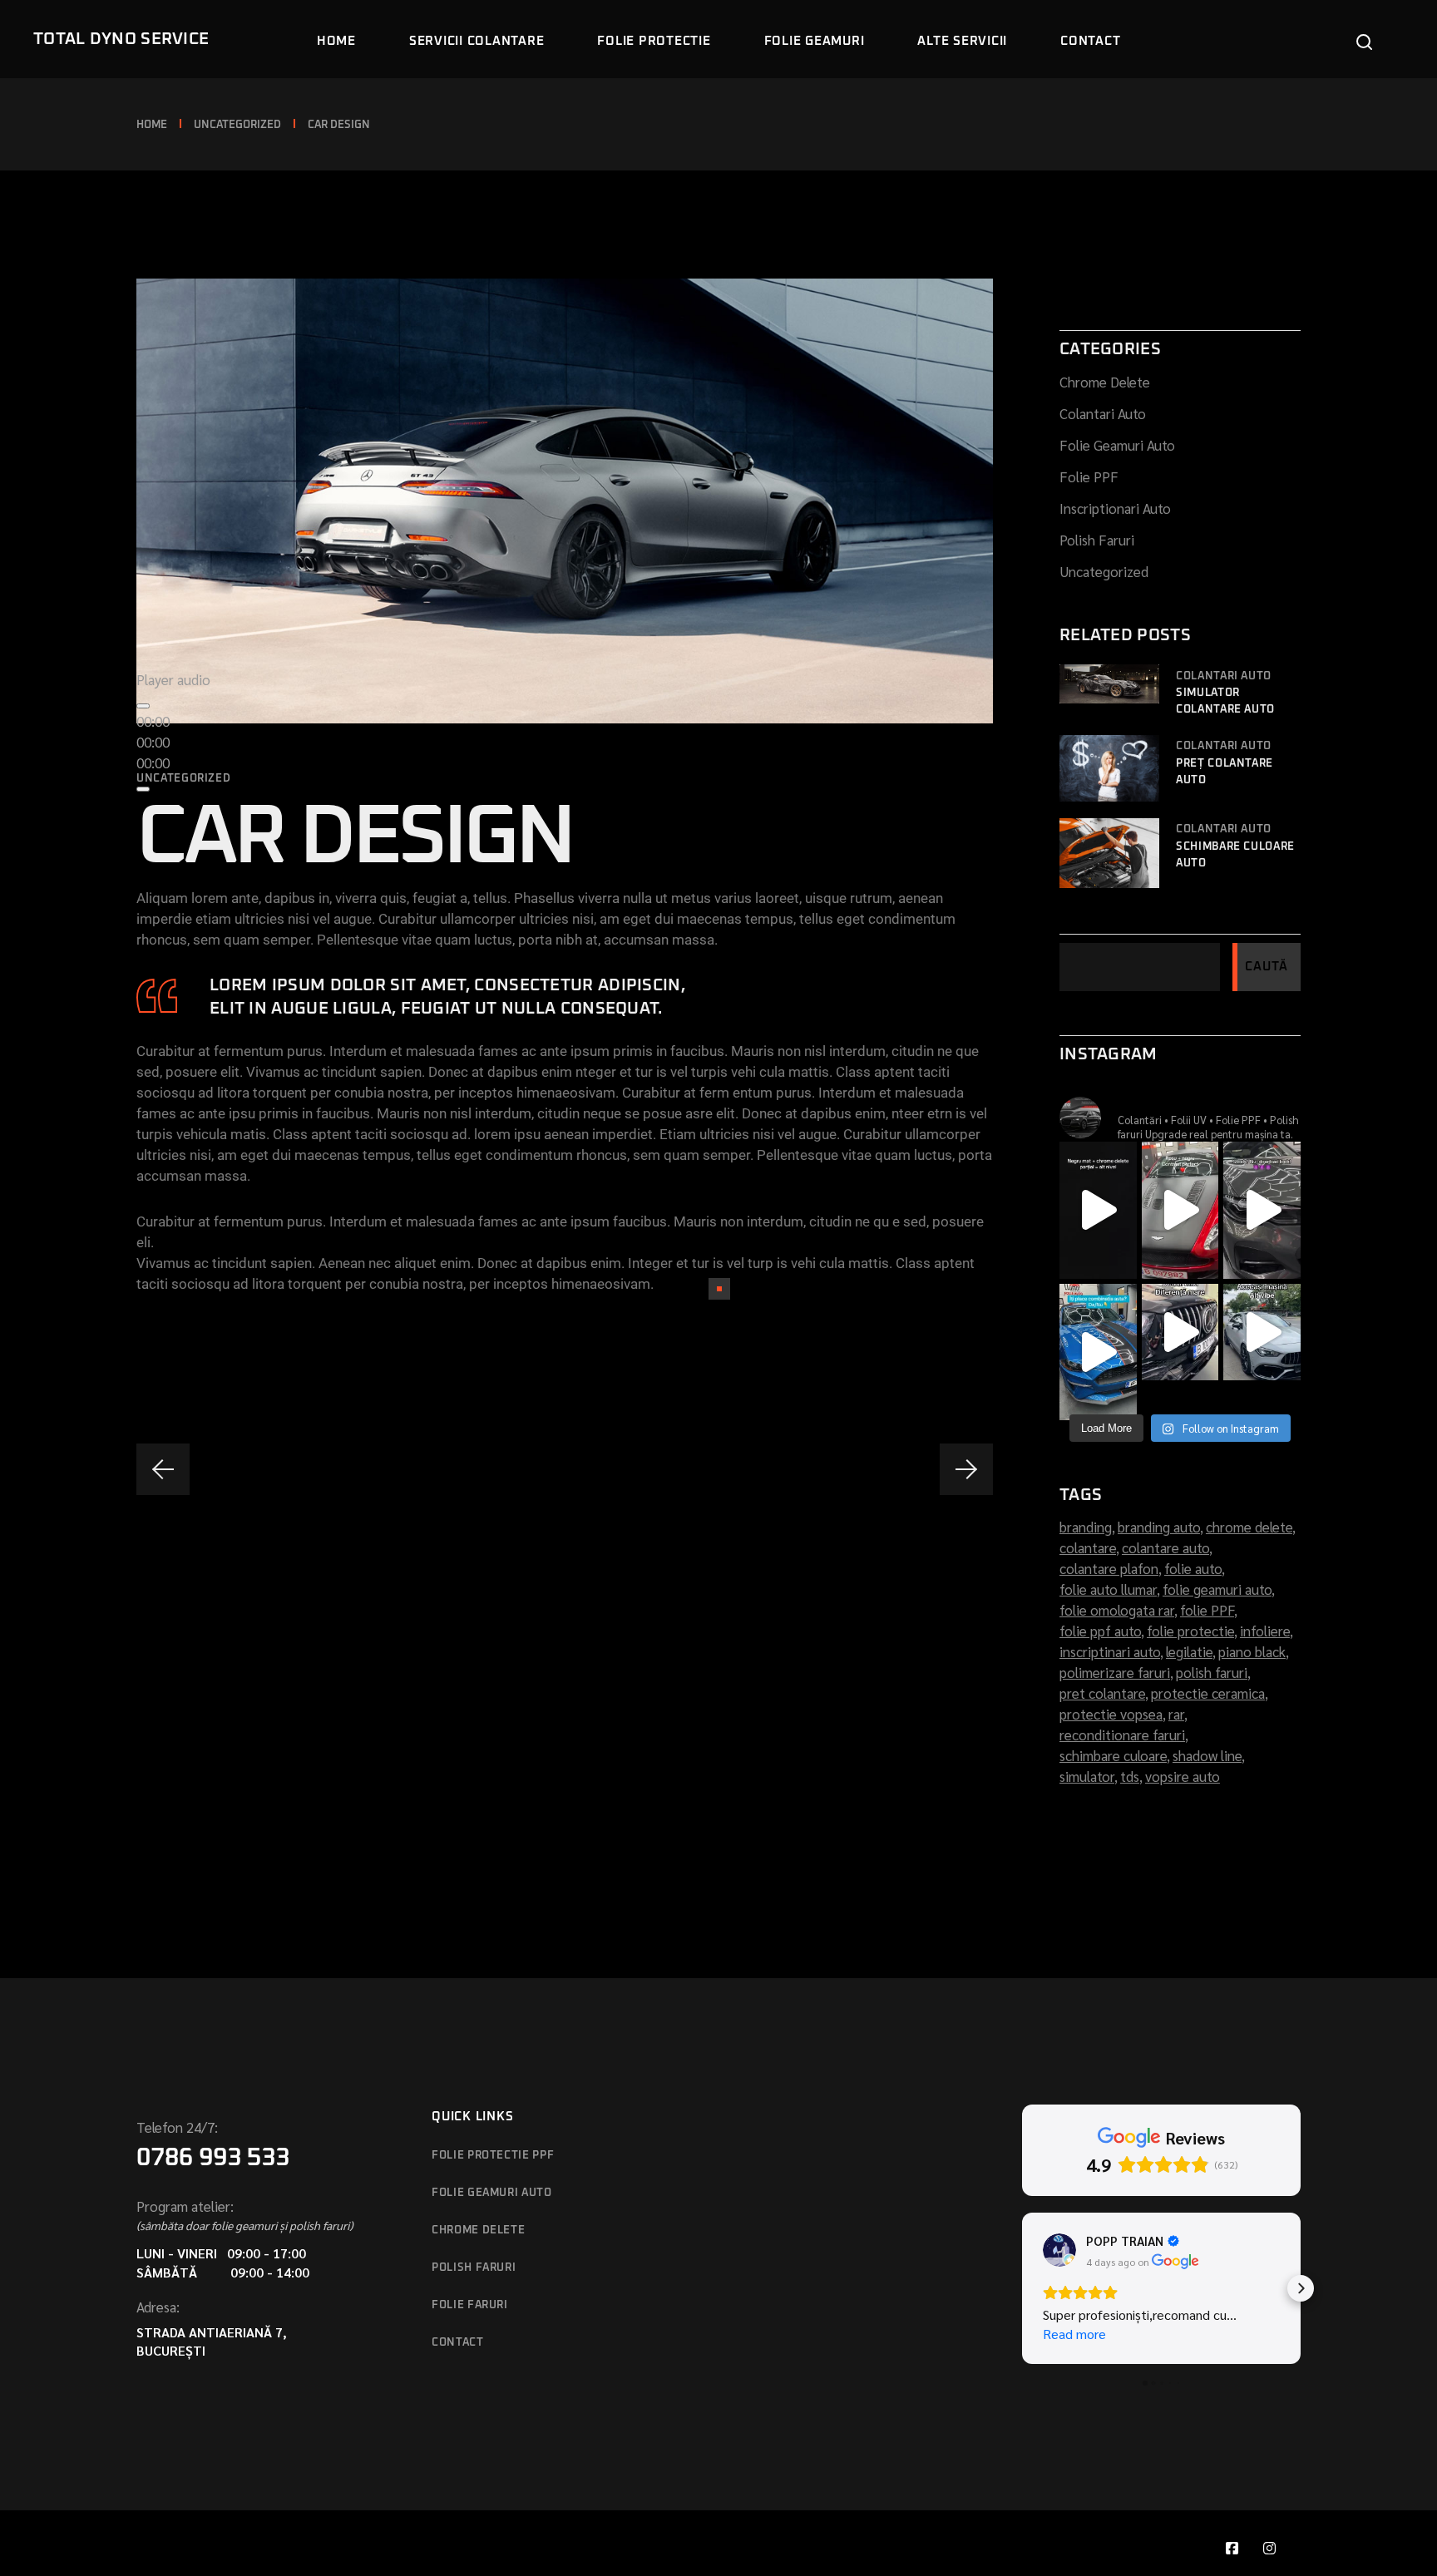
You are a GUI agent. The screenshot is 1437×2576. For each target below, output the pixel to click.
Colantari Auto (1103, 413)
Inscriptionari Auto (1115, 508)
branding (1087, 1527)
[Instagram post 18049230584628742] (1180, 1332)
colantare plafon (1111, 1568)
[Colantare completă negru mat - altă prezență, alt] (1098, 1210)
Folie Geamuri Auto (1117, 445)
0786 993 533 (213, 2158)
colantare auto (1167, 1547)
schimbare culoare (1115, 1755)
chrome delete (1251, 1527)
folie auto (1195, 1568)
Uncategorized (237, 125)
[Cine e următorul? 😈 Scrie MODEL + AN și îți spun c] (1262, 1210)
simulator (1089, 1776)
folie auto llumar (1110, 1589)
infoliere (1267, 1631)
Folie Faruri (470, 2305)
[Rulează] (143, 706)
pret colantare (1104, 1693)
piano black (1254, 1651)
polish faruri (1213, 1672)
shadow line (1209, 1755)
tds (1131, 1776)
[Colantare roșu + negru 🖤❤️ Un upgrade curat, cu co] (1180, 1210)
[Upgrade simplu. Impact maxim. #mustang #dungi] (1098, 1352)
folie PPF (1209, 1610)
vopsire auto (1183, 1776)
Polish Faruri (1097, 540)
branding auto (1160, 1527)
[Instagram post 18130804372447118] (1262, 1332)
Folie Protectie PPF (493, 2156)
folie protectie (1192, 1631)
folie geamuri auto (1219, 1589)
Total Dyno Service (121, 39)
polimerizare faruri (1116, 1672)
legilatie (1191, 1651)
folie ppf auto (1102, 1631)
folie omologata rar (1118, 1610)
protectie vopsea (1113, 1714)
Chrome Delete (1105, 382)
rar (1178, 1714)
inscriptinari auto (1111, 1651)
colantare (1089, 1547)
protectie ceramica (1210, 1693)
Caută (1267, 967)
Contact (458, 2343)
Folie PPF (1089, 476)
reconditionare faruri (1124, 1735)
